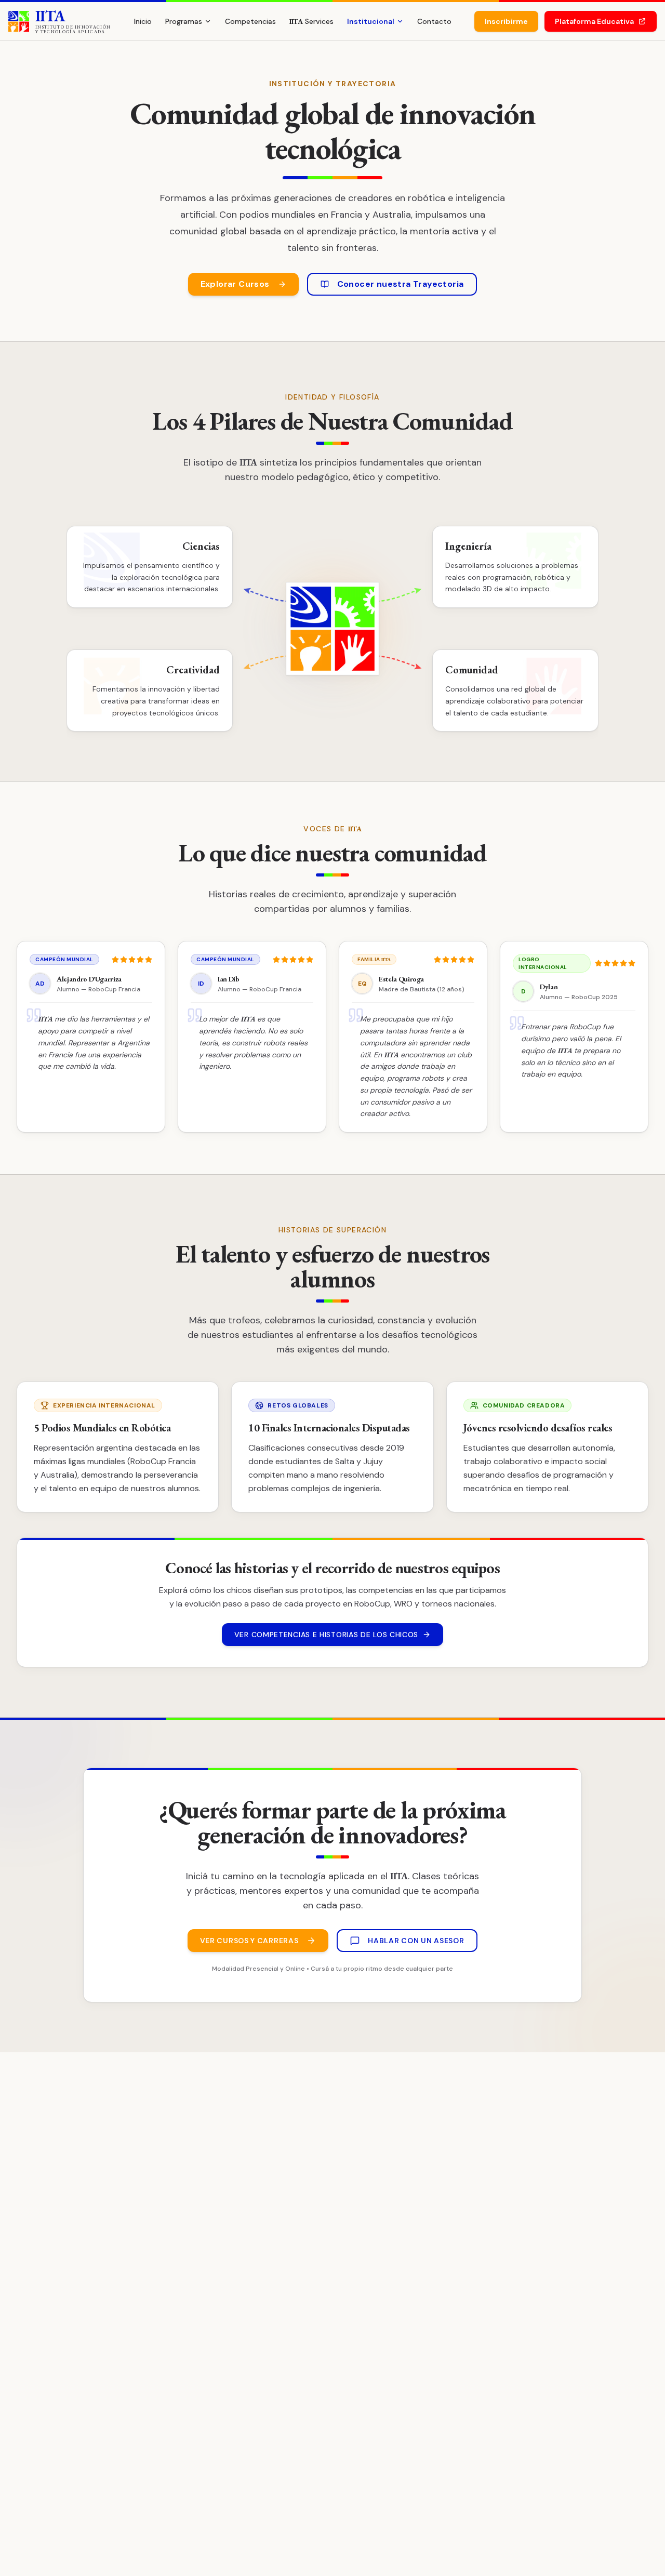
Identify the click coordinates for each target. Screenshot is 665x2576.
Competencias (250, 21)
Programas (184, 21)
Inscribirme (506, 21)
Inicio (143, 21)
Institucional (371, 21)
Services (311, 21)
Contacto (434, 21)
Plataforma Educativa (594, 21)
